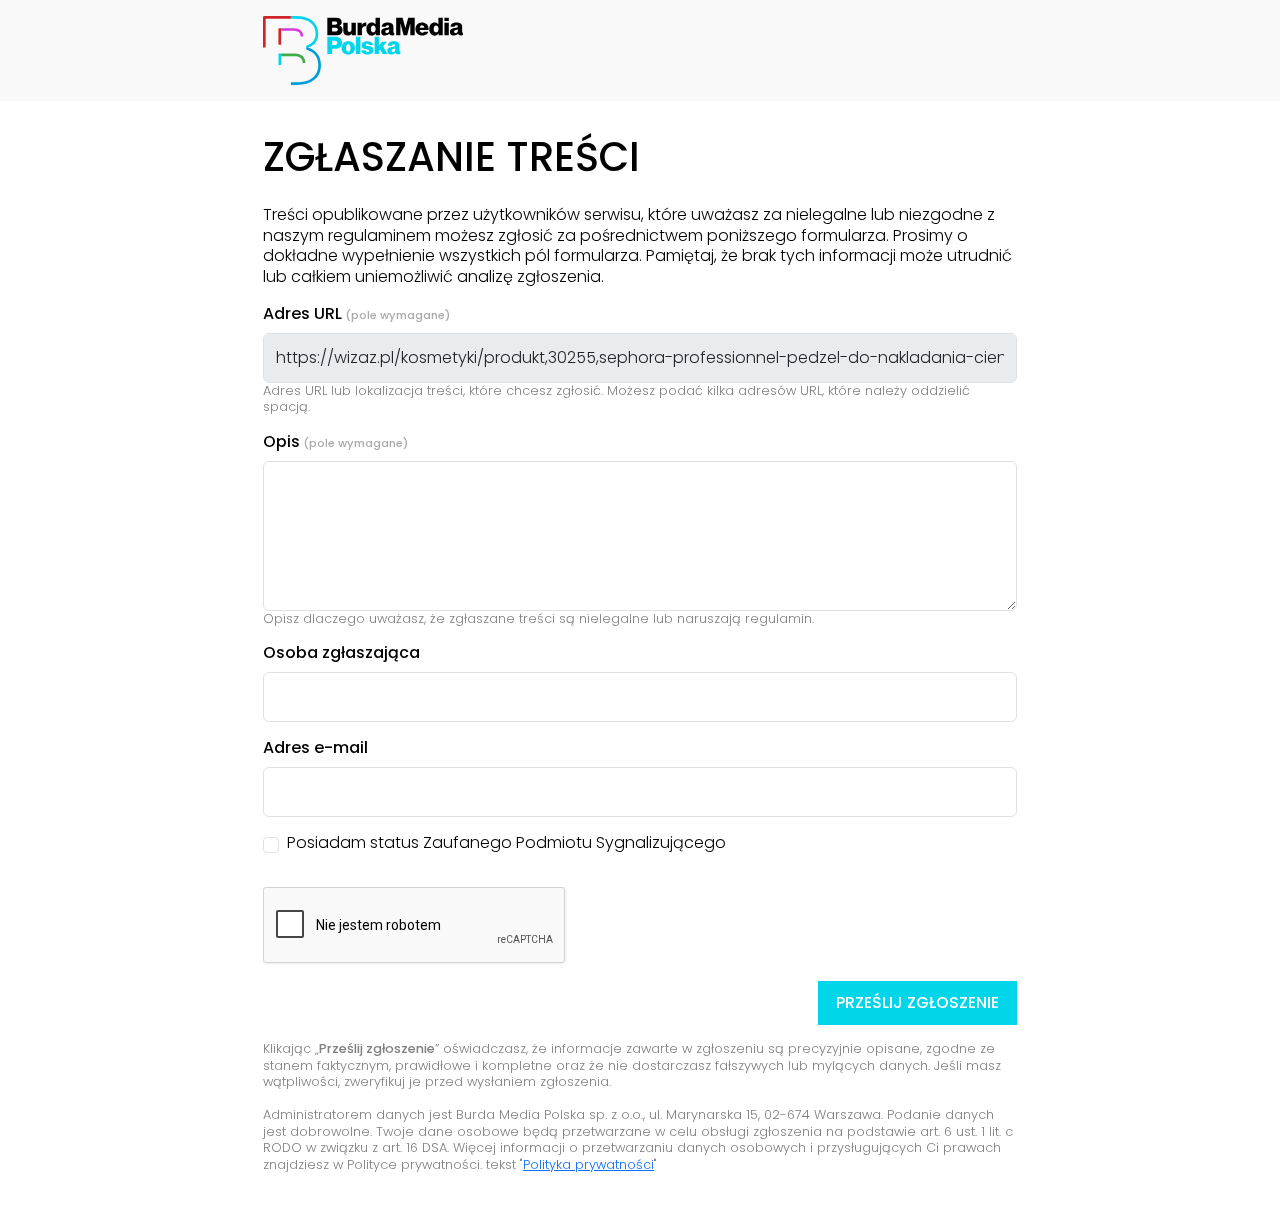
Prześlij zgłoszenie (917, 1002)
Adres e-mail (315, 748)
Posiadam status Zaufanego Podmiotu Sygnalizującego (506, 843)
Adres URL (302, 314)
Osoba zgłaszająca (341, 653)
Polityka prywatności (588, 1164)
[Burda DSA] (363, 49)
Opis (281, 442)
